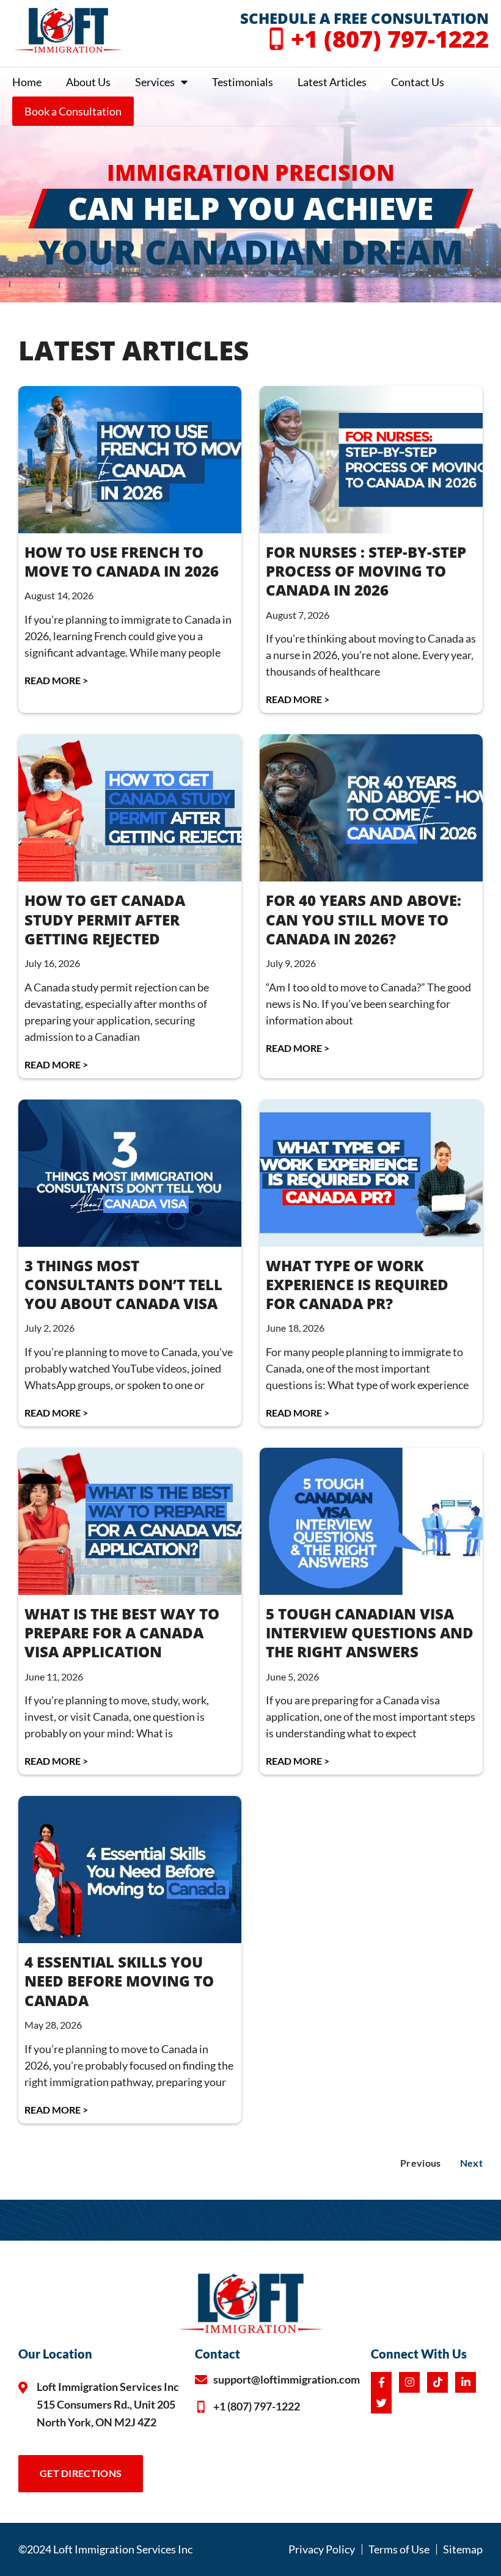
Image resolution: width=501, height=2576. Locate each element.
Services (155, 82)
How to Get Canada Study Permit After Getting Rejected (105, 919)
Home (27, 82)
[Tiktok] (437, 2382)
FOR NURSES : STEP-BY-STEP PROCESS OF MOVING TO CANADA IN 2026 (366, 571)
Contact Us (418, 82)
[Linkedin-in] (466, 2382)
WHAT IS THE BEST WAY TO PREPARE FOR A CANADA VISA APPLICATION (122, 1633)
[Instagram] (409, 2382)
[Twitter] (381, 2403)
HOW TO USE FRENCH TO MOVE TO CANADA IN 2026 (122, 561)
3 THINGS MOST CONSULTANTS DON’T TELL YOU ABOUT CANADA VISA (123, 1284)
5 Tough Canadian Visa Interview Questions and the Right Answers (370, 1633)
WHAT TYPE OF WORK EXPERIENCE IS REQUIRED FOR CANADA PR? (357, 1284)
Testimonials (243, 82)
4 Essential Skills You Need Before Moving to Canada (119, 1981)
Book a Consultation (73, 111)
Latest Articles (332, 82)
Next (471, 2163)
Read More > (56, 680)
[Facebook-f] (381, 2382)
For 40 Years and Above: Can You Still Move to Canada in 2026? (364, 919)
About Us (88, 82)
